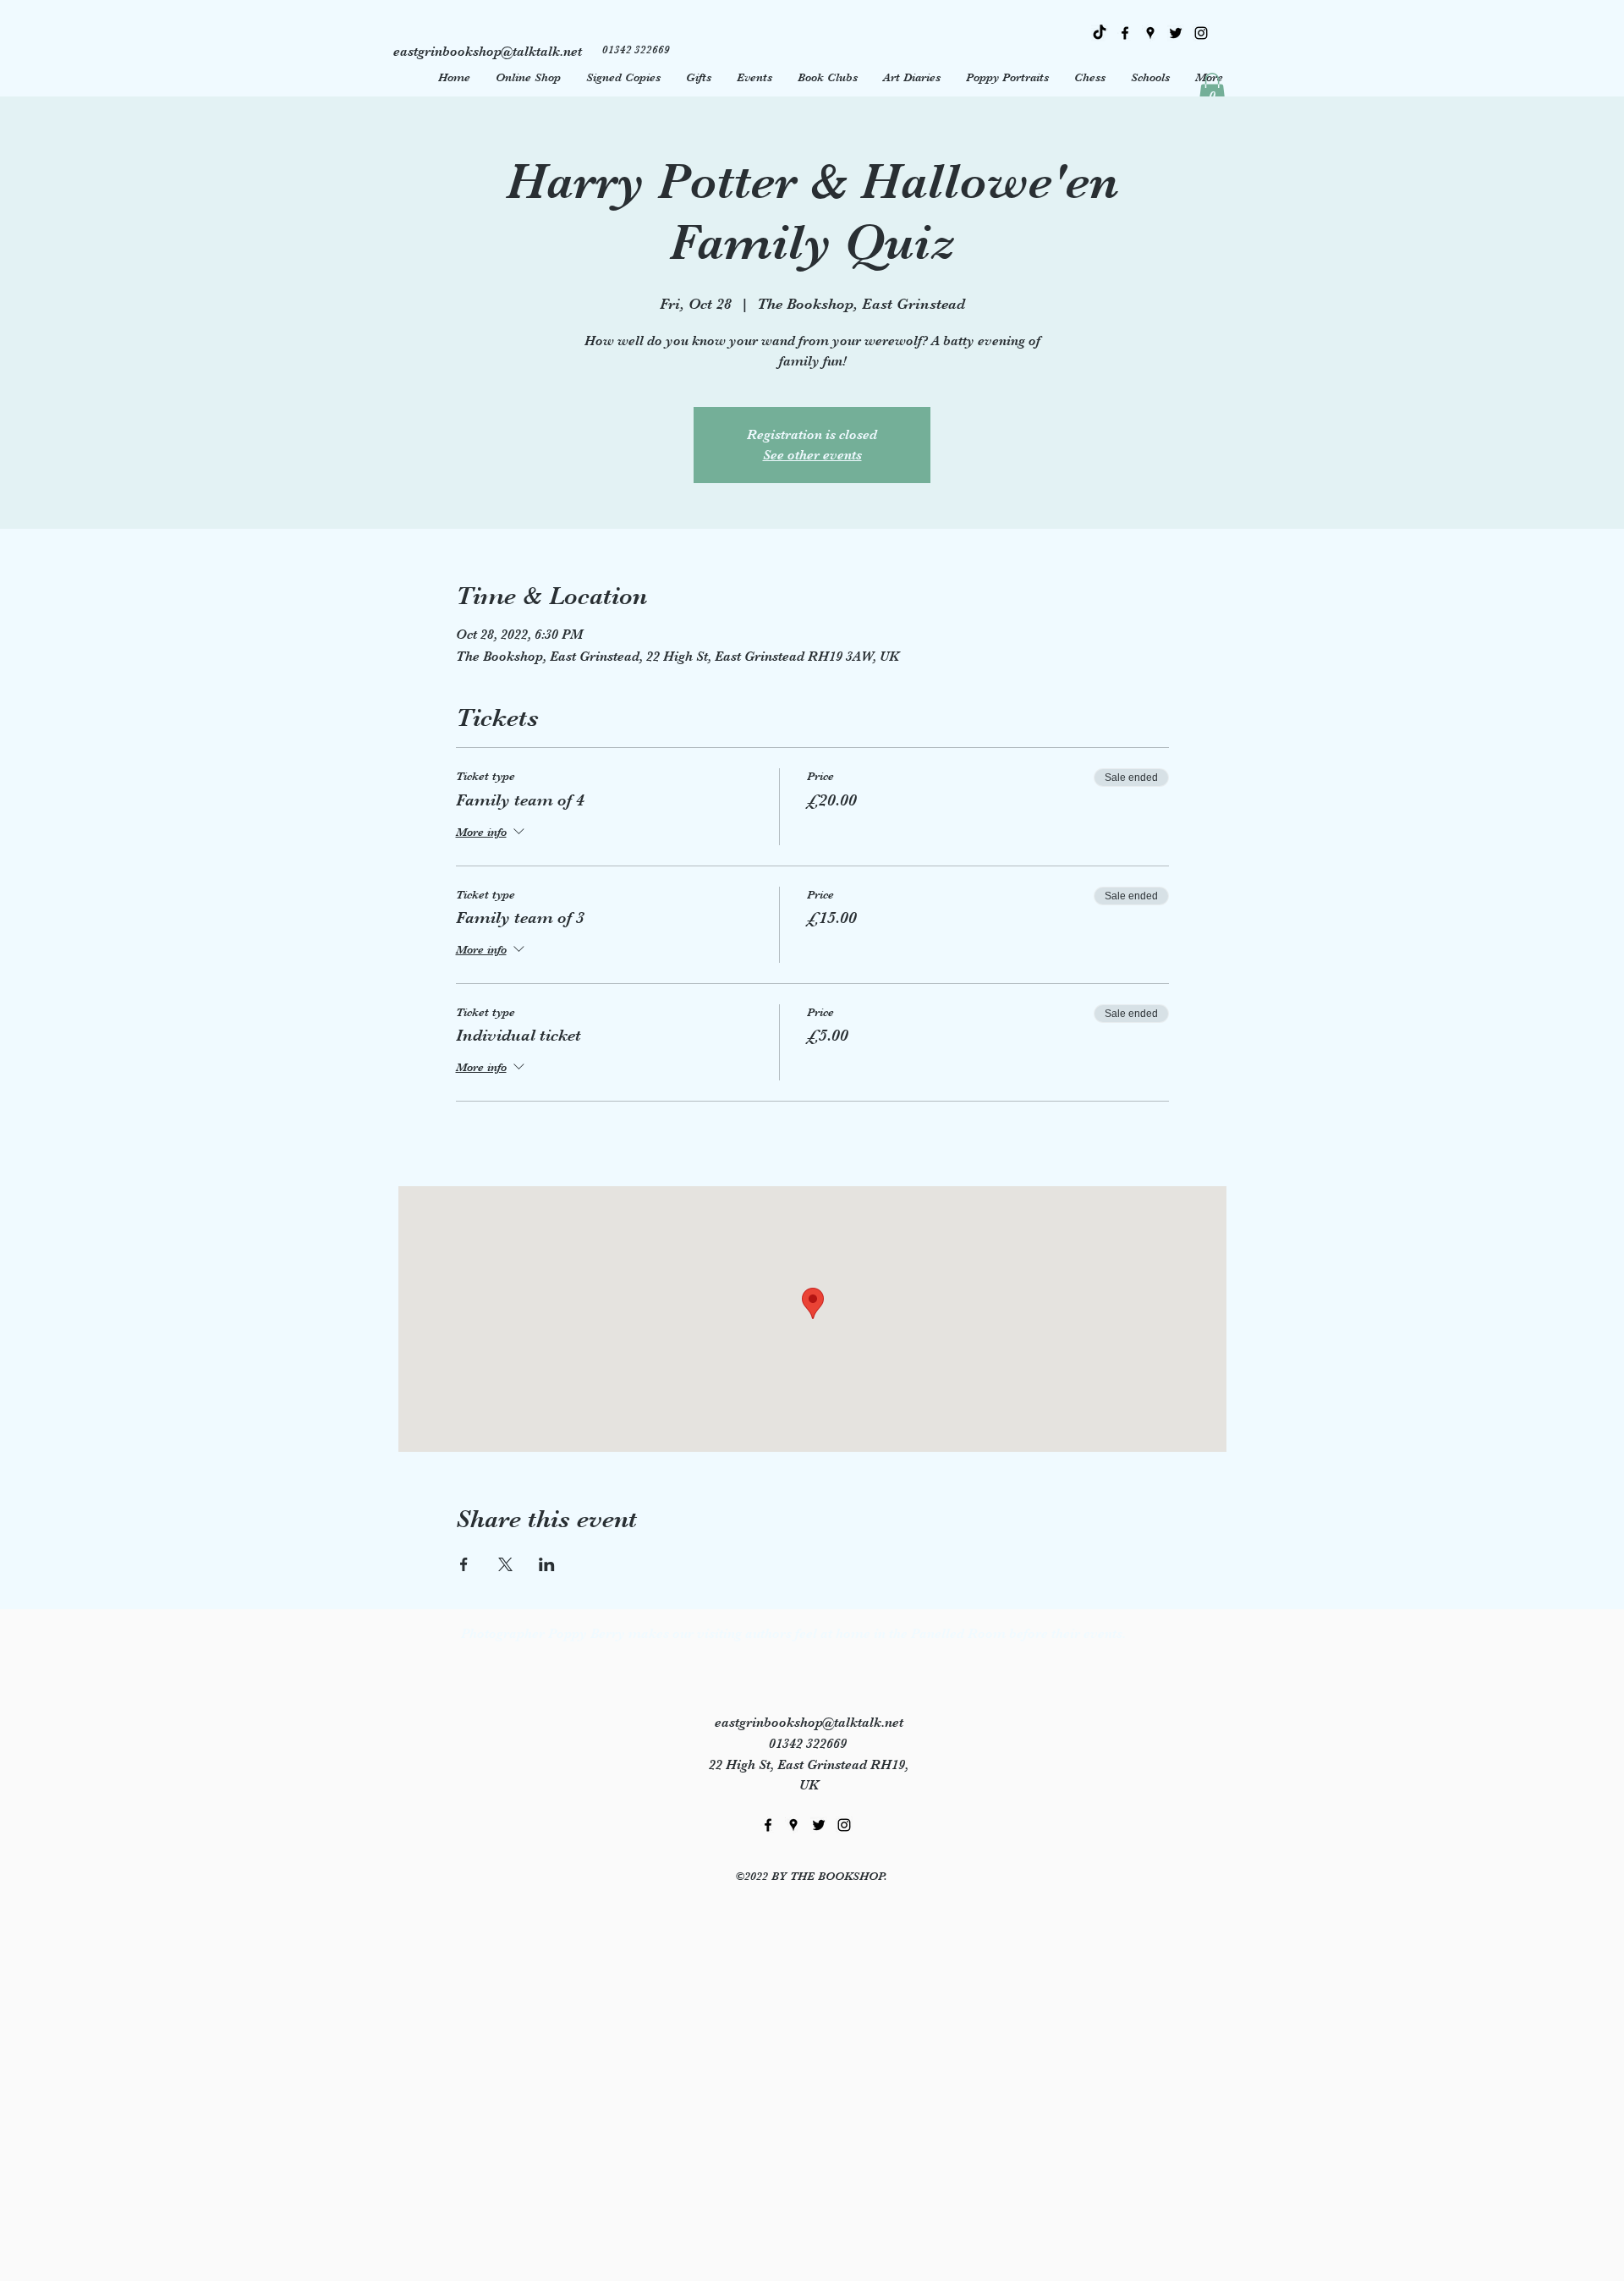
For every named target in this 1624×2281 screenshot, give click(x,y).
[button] (1212, 90)
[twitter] (1176, 33)
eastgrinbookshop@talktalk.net (809, 1723)
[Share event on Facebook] (464, 1564)
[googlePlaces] (1150, 33)
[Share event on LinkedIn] (547, 1564)
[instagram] (1201, 33)
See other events (812, 455)
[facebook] (1125, 33)
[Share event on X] (505, 1564)
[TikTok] (1100, 33)
